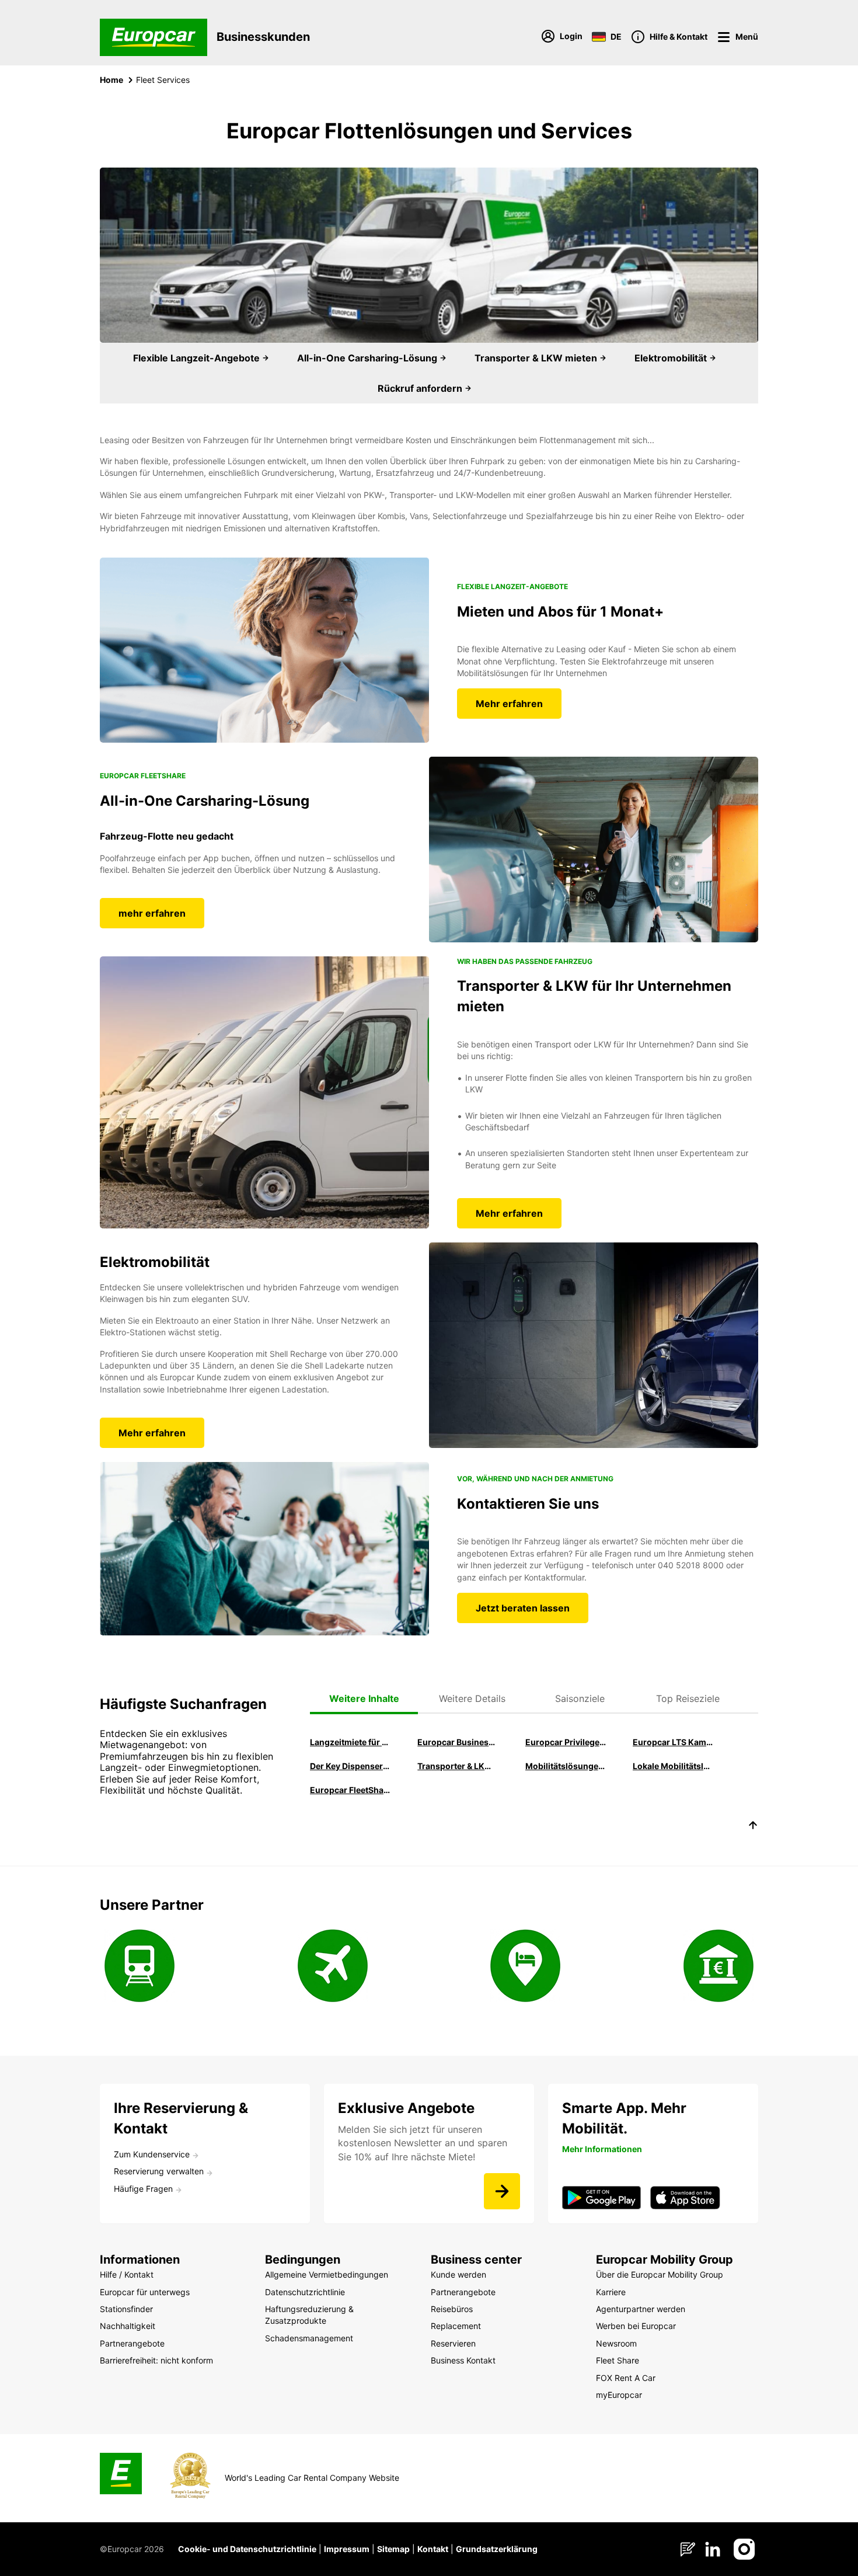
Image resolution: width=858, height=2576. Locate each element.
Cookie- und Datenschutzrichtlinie (247, 2549)
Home (111, 80)
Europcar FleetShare (350, 1790)
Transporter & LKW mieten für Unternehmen (458, 1766)
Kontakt (433, 2549)
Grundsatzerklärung (497, 2549)
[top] (753, 1827)
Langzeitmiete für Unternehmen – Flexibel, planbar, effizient (350, 1742)
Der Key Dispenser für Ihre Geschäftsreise (350, 1766)
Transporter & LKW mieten (537, 358)
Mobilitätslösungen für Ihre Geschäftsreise (566, 1766)
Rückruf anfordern (421, 388)
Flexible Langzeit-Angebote (198, 358)
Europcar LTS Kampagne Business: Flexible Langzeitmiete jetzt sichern (673, 1742)
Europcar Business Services (458, 1742)
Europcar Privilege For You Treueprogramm (566, 1742)
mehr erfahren (152, 913)
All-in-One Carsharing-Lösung (368, 358)
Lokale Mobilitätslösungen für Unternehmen (673, 1766)
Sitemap (393, 2549)
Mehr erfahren (509, 704)
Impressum (347, 2549)
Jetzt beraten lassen (523, 1608)
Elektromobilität (672, 358)
